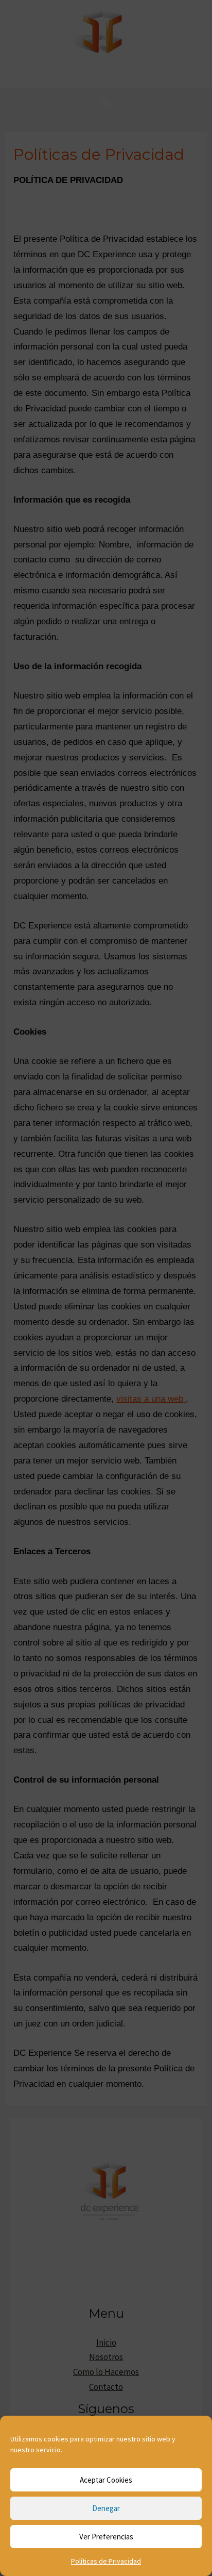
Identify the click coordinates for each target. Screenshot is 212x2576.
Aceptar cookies (106, 2480)
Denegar (106, 2508)
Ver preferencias (106, 2537)
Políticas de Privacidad (106, 2561)
